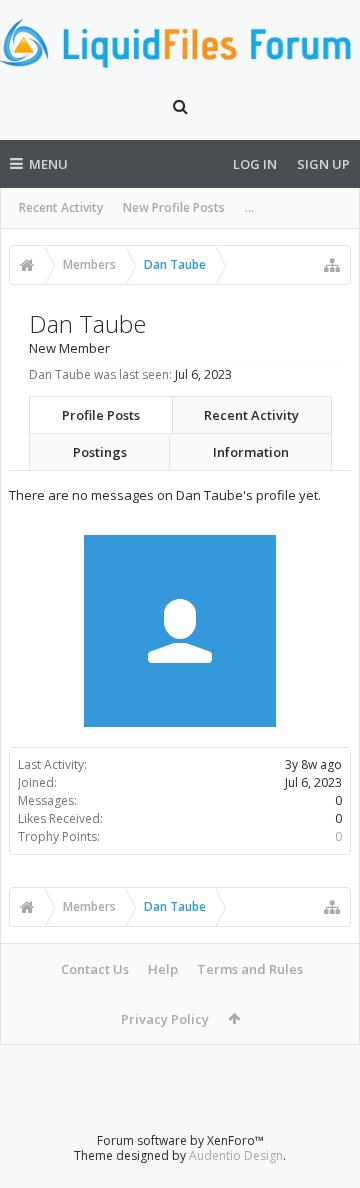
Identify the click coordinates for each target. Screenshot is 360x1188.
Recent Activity (61, 207)
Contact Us (95, 969)
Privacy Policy (165, 1019)
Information (251, 452)
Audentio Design (236, 1155)
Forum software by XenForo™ (180, 1140)
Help (163, 969)
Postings (100, 452)
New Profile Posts (174, 207)
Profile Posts (101, 415)
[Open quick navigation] (332, 265)
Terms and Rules (250, 969)
